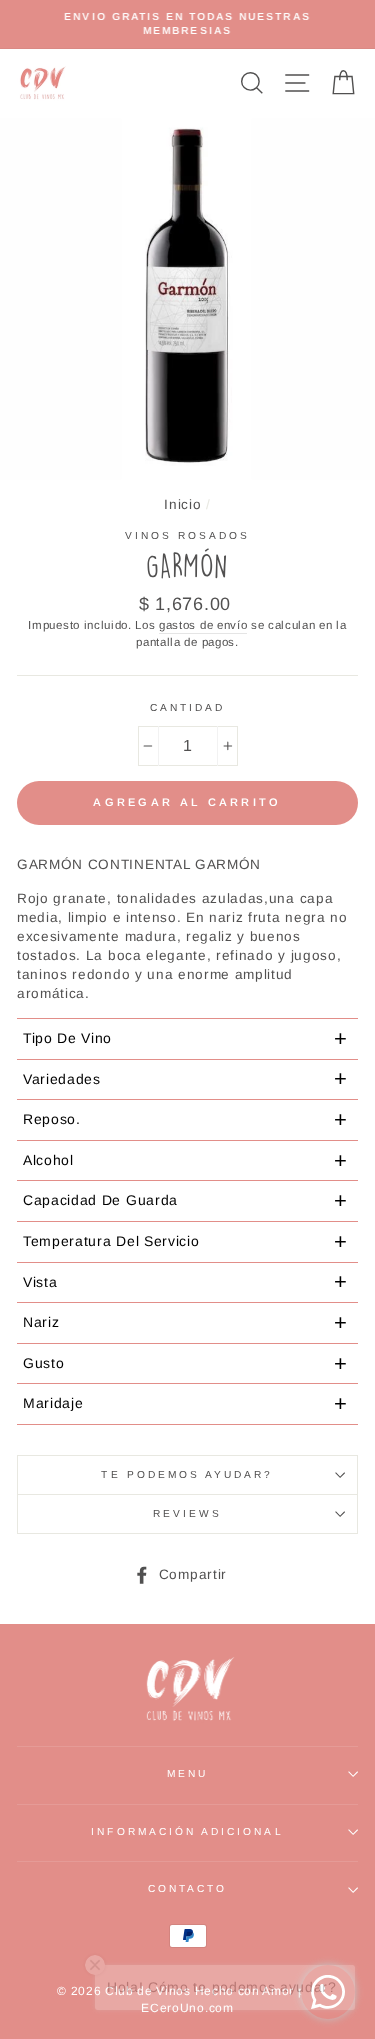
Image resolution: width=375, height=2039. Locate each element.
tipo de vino (185, 1038)
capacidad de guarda (185, 1200)
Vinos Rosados (188, 535)
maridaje (185, 1403)
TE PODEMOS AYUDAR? (187, 1474)
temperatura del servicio (185, 1241)
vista (185, 1281)
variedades (185, 1078)
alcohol (185, 1160)
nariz (185, 1322)
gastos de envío (203, 625)
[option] (187, 24)
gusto (185, 1363)
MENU (187, 1773)
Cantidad (187, 707)
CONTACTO (187, 1888)
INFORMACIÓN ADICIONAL (187, 1831)
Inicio (182, 504)
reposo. (185, 1119)
